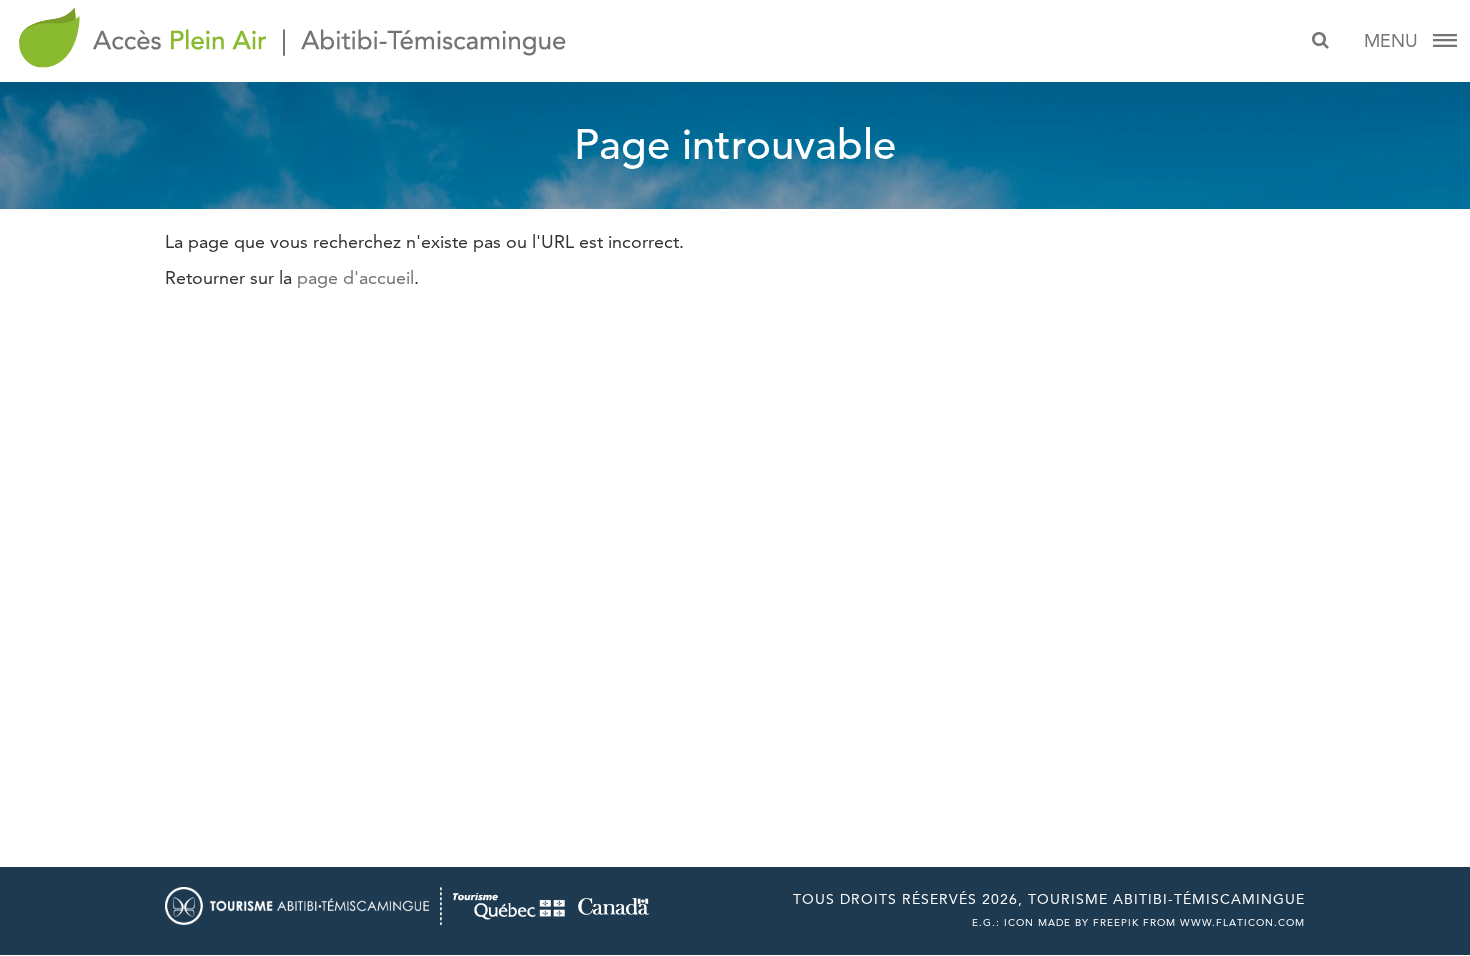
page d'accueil (355, 277)
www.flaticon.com (1242, 922)
